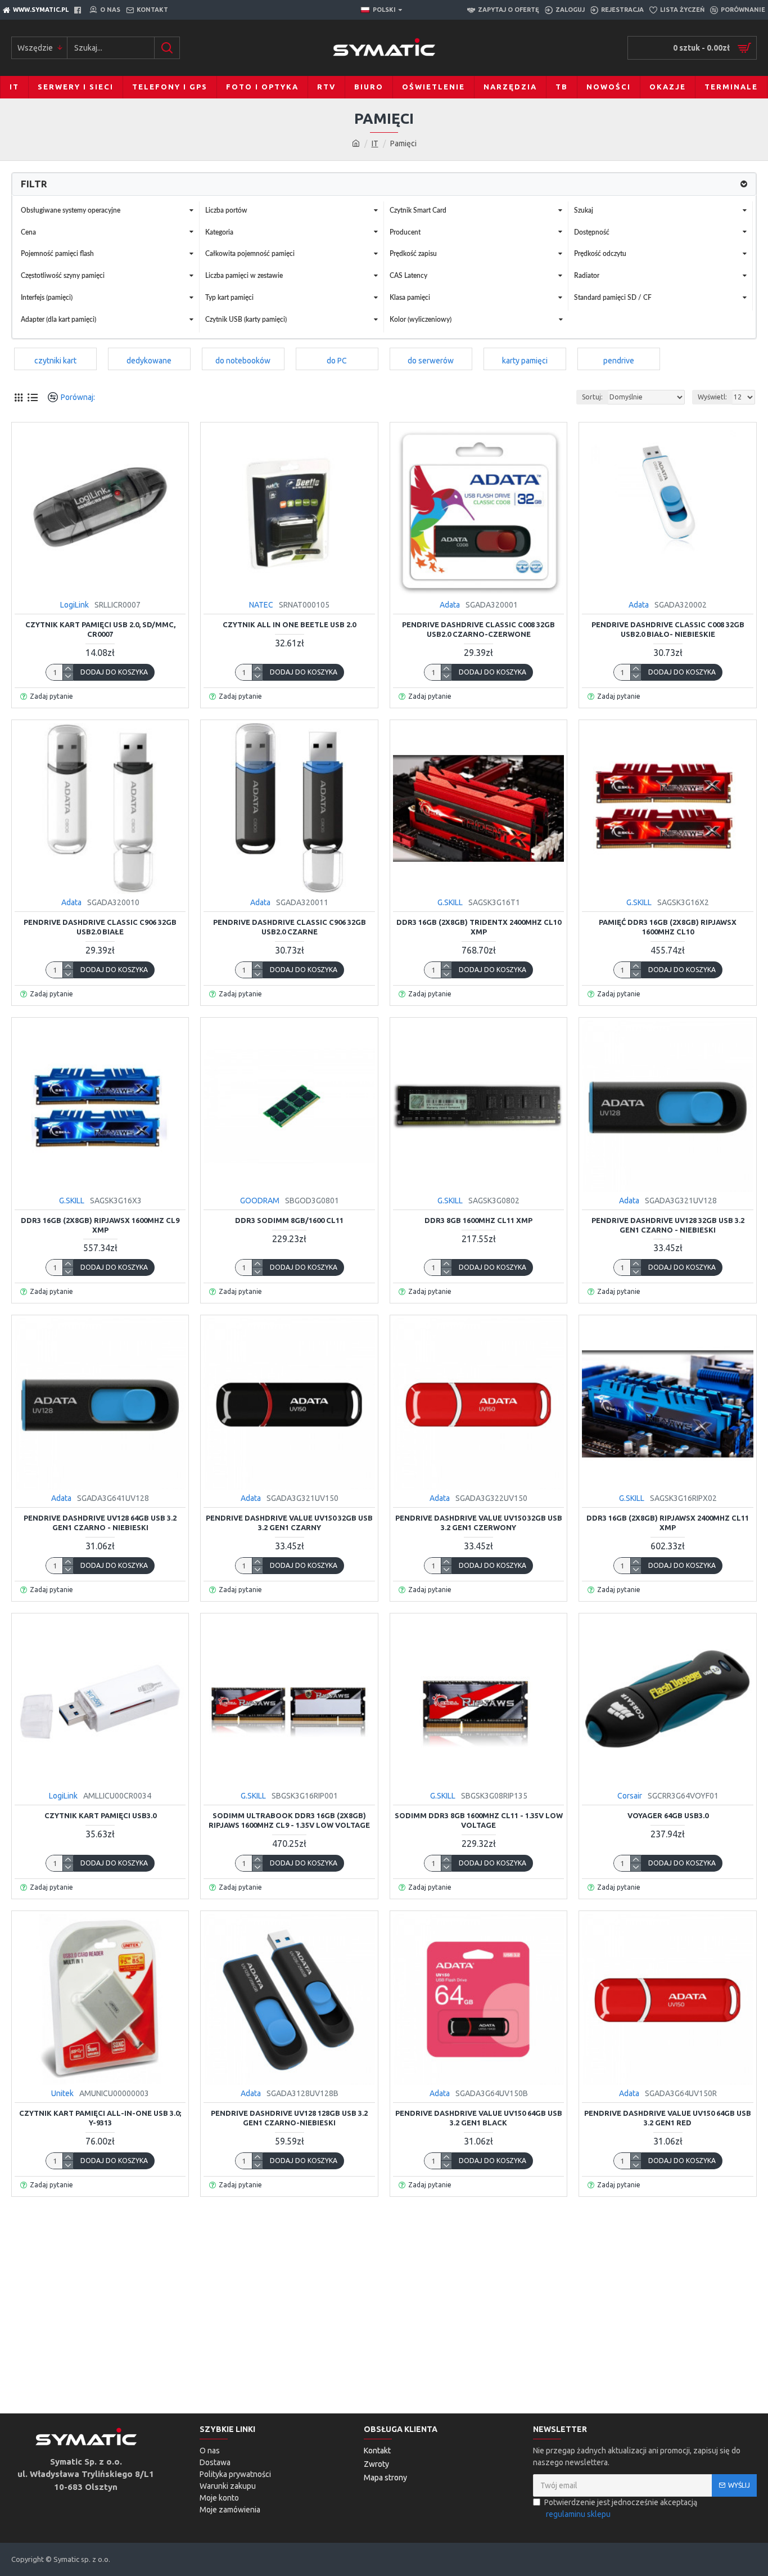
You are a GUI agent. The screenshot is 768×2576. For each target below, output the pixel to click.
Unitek (62, 2093)
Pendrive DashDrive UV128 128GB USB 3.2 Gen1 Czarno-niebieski (289, 2118)
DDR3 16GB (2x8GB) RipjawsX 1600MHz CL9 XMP (100, 1225)
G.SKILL (450, 902)
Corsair (630, 1796)
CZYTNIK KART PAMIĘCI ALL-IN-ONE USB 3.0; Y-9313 (100, 2118)
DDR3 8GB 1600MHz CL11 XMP (478, 1220)
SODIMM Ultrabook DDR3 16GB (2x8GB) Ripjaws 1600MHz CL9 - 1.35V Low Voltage (289, 1820)
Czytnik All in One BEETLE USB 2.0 (289, 624)
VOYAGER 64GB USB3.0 (668, 1815)
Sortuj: (592, 397)
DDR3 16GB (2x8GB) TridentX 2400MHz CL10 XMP (479, 927)
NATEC (261, 605)
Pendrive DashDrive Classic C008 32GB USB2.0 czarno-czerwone (478, 629)
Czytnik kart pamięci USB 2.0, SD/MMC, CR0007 (100, 629)
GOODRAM (260, 1201)
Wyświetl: (712, 397)
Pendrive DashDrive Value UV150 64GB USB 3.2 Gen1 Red (668, 2118)
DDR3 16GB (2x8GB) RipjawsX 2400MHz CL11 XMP (668, 1523)
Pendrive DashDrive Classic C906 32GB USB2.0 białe (100, 927)
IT (375, 143)
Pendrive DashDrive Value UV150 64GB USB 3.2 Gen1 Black (479, 2118)
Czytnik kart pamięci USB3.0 (100, 1815)
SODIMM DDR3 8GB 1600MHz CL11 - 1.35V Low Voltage (479, 1820)
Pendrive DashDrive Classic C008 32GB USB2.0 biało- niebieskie (668, 629)
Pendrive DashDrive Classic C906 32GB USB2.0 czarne (290, 927)
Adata (450, 605)
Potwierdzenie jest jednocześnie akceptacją (621, 2508)
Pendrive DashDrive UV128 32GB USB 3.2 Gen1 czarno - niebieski (668, 1225)
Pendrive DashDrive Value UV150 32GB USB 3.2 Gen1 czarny (289, 1523)
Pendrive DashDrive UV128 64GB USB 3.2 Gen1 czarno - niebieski (100, 1523)
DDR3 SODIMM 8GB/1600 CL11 (289, 1220)
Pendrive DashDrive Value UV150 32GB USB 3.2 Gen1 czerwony (479, 1523)
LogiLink (74, 605)
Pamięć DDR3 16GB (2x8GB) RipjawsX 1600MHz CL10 (668, 927)
